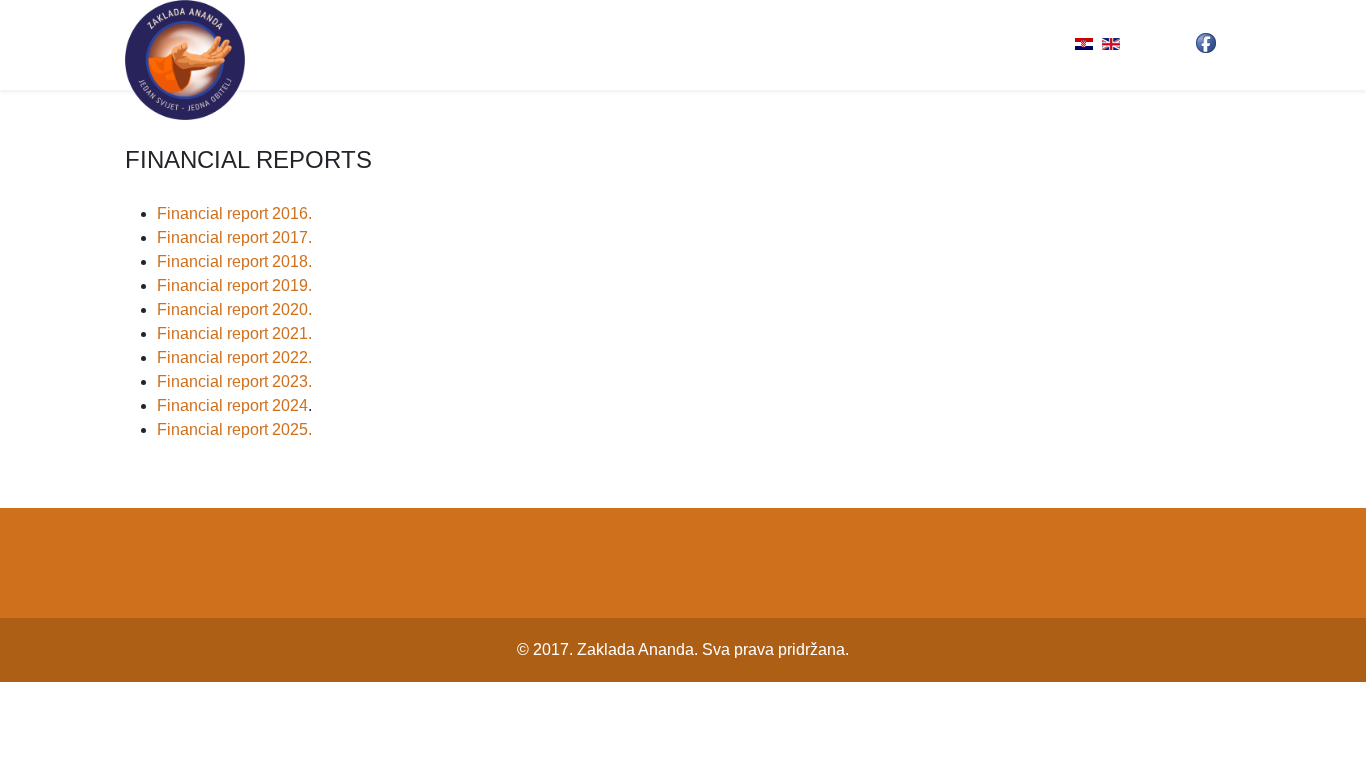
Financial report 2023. (234, 381)
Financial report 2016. (234, 213)
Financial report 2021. (234, 333)
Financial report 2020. (234, 309)
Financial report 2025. (234, 429)
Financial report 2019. (234, 285)
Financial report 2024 (232, 405)
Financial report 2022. (234, 357)
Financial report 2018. (234, 261)
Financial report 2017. (234, 237)
